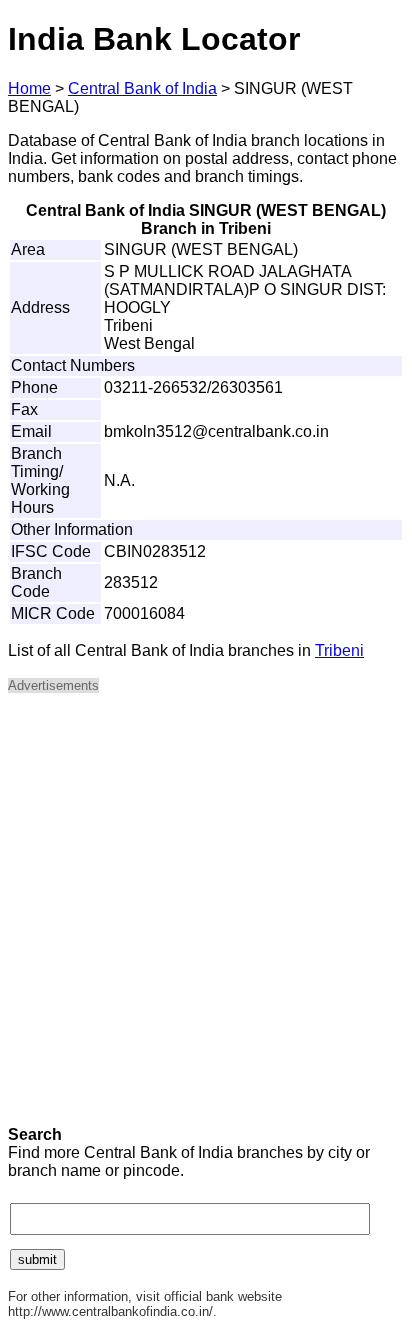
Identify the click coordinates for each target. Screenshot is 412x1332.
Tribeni (339, 650)
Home (29, 88)
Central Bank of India (142, 88)
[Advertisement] (206, 916)
